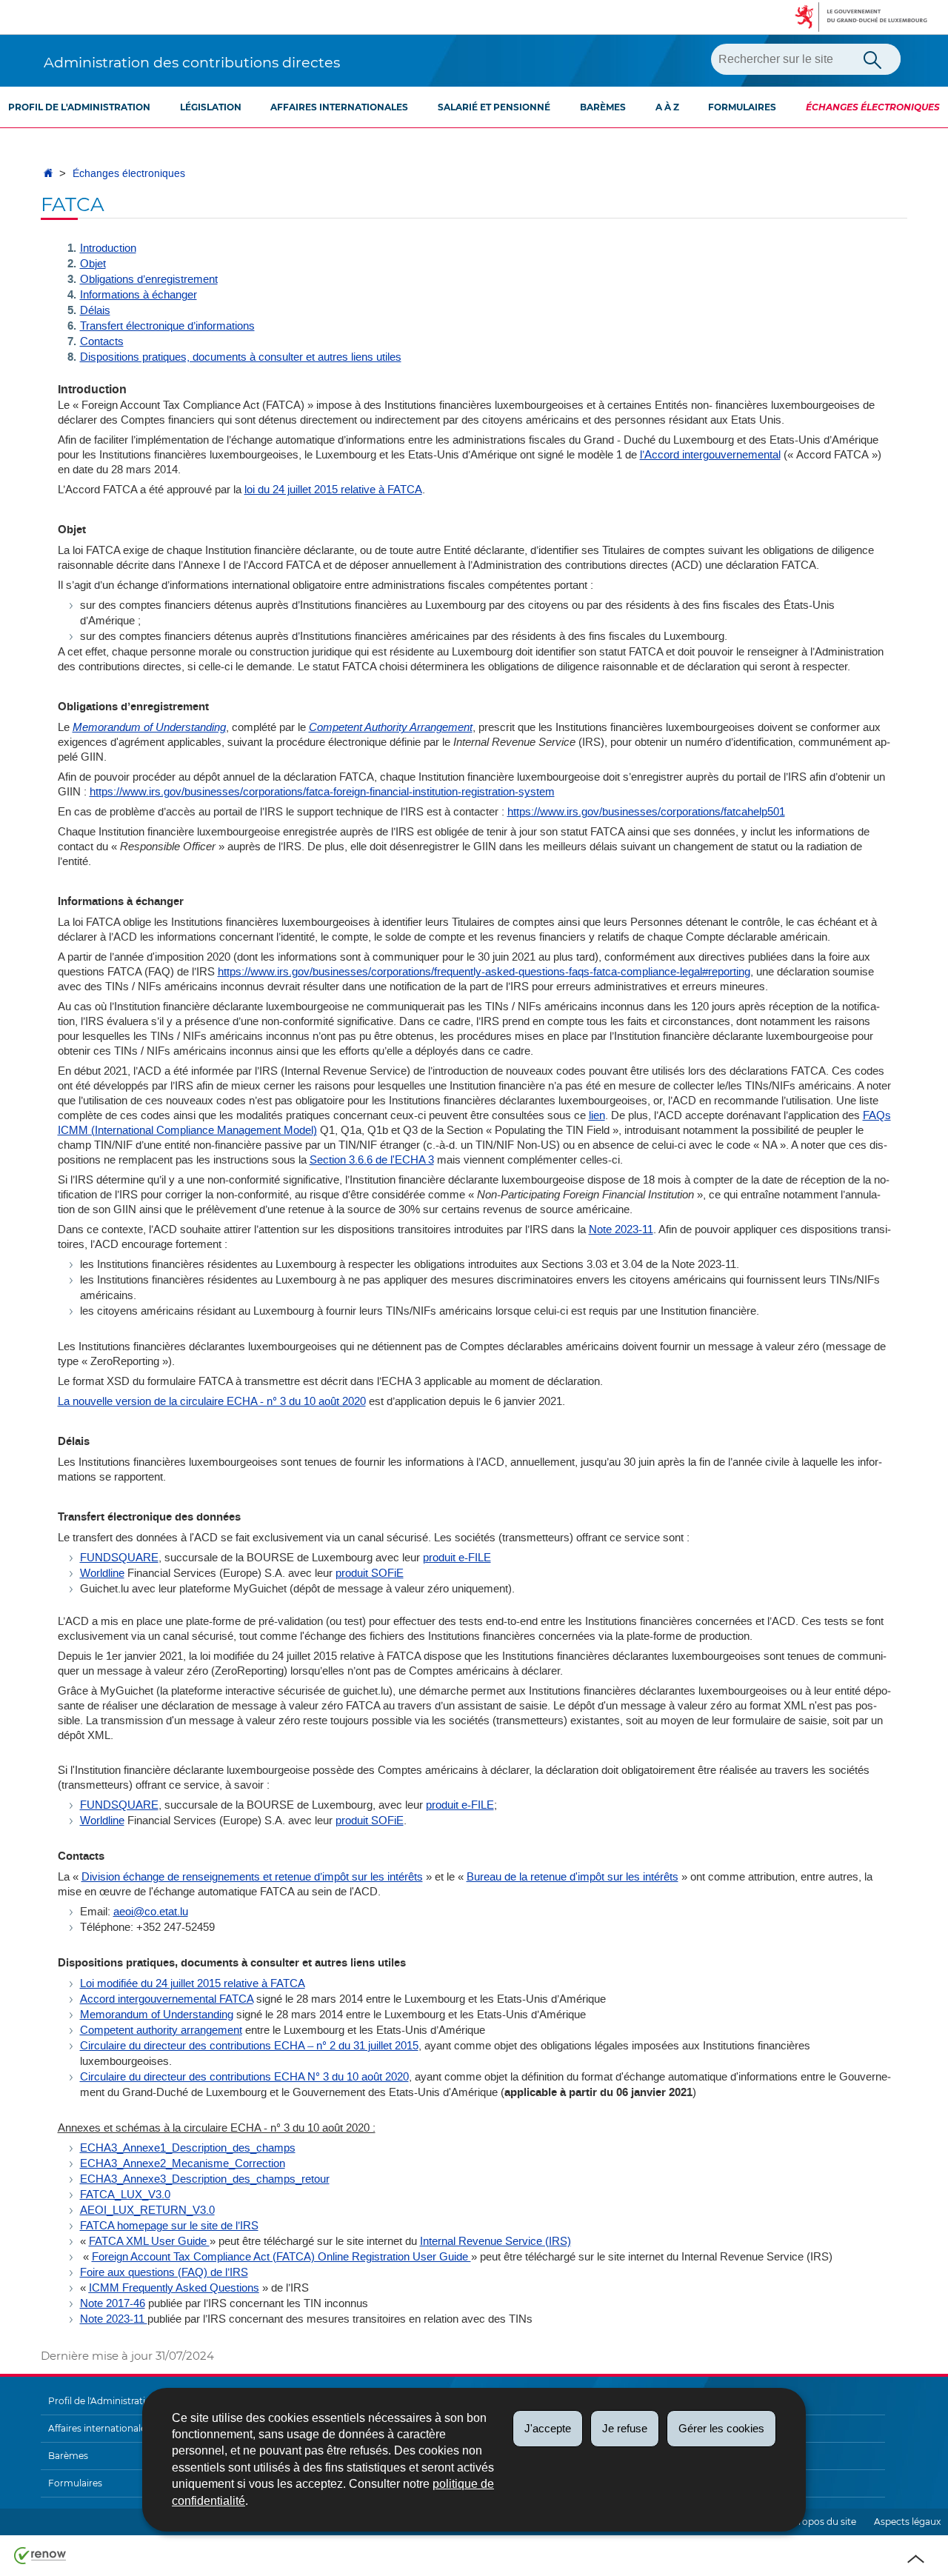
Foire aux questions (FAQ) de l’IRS (164, 2272)
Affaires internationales (339, 107)
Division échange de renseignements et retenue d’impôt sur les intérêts (252, 1877)
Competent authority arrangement (161, 2030)
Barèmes (603, 107)
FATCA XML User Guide (149, 2241)
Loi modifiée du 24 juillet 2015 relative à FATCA (193, 1983)
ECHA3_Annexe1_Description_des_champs (188, 2148)
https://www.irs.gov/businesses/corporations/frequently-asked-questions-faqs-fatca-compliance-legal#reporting (484, 972)
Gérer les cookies (721, 2428)
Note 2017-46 (113, 2303)
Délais (95, 310)
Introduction (108, 248)
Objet (93, 264)
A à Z (667, 107)
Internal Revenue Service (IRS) (495, 2241)
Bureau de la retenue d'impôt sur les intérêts (573, 1877)
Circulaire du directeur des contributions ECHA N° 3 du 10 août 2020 (244, 2077)
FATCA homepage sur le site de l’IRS (169, 2226)
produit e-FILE (457, 1558)
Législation (211, 107)
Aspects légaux (907, 2522)
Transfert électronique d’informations (167, 326)
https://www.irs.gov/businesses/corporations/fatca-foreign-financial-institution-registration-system (322, 792)
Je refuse (625, 2428)
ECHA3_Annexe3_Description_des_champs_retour (205, 2179)
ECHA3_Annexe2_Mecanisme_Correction (183, 2163)
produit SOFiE (370, 1573)
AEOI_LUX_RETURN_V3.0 (147, 2210)
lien (597, 1115)
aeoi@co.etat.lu (151, 1912)
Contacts (102, 341)
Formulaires (742, 107)
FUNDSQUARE (119, 1558)
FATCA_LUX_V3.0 (125, 2195)
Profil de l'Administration (79, 107)
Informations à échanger (138, 295)
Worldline (102, 1573)
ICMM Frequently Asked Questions (174, 2288)
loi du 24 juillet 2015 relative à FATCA (333, 490)
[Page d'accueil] (48, 174)
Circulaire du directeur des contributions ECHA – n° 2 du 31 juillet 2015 (249, 2046)
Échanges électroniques (873, 107)
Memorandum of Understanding (157, 2015)
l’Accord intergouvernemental (710, 455)
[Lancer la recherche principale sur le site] (872, 59)
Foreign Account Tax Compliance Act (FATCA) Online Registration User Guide (281, 2257)
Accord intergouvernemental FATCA (167, 1999)
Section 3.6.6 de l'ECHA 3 (372, 1160)
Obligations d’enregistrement (149, 279)
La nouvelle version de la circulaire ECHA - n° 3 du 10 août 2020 (212, 1401)
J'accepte (548, 2428)
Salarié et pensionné (494, 107)
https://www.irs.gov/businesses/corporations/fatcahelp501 (646, 812)
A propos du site (820, 2522)
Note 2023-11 (621, 1229)
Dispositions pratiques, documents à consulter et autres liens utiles (241, 357)
